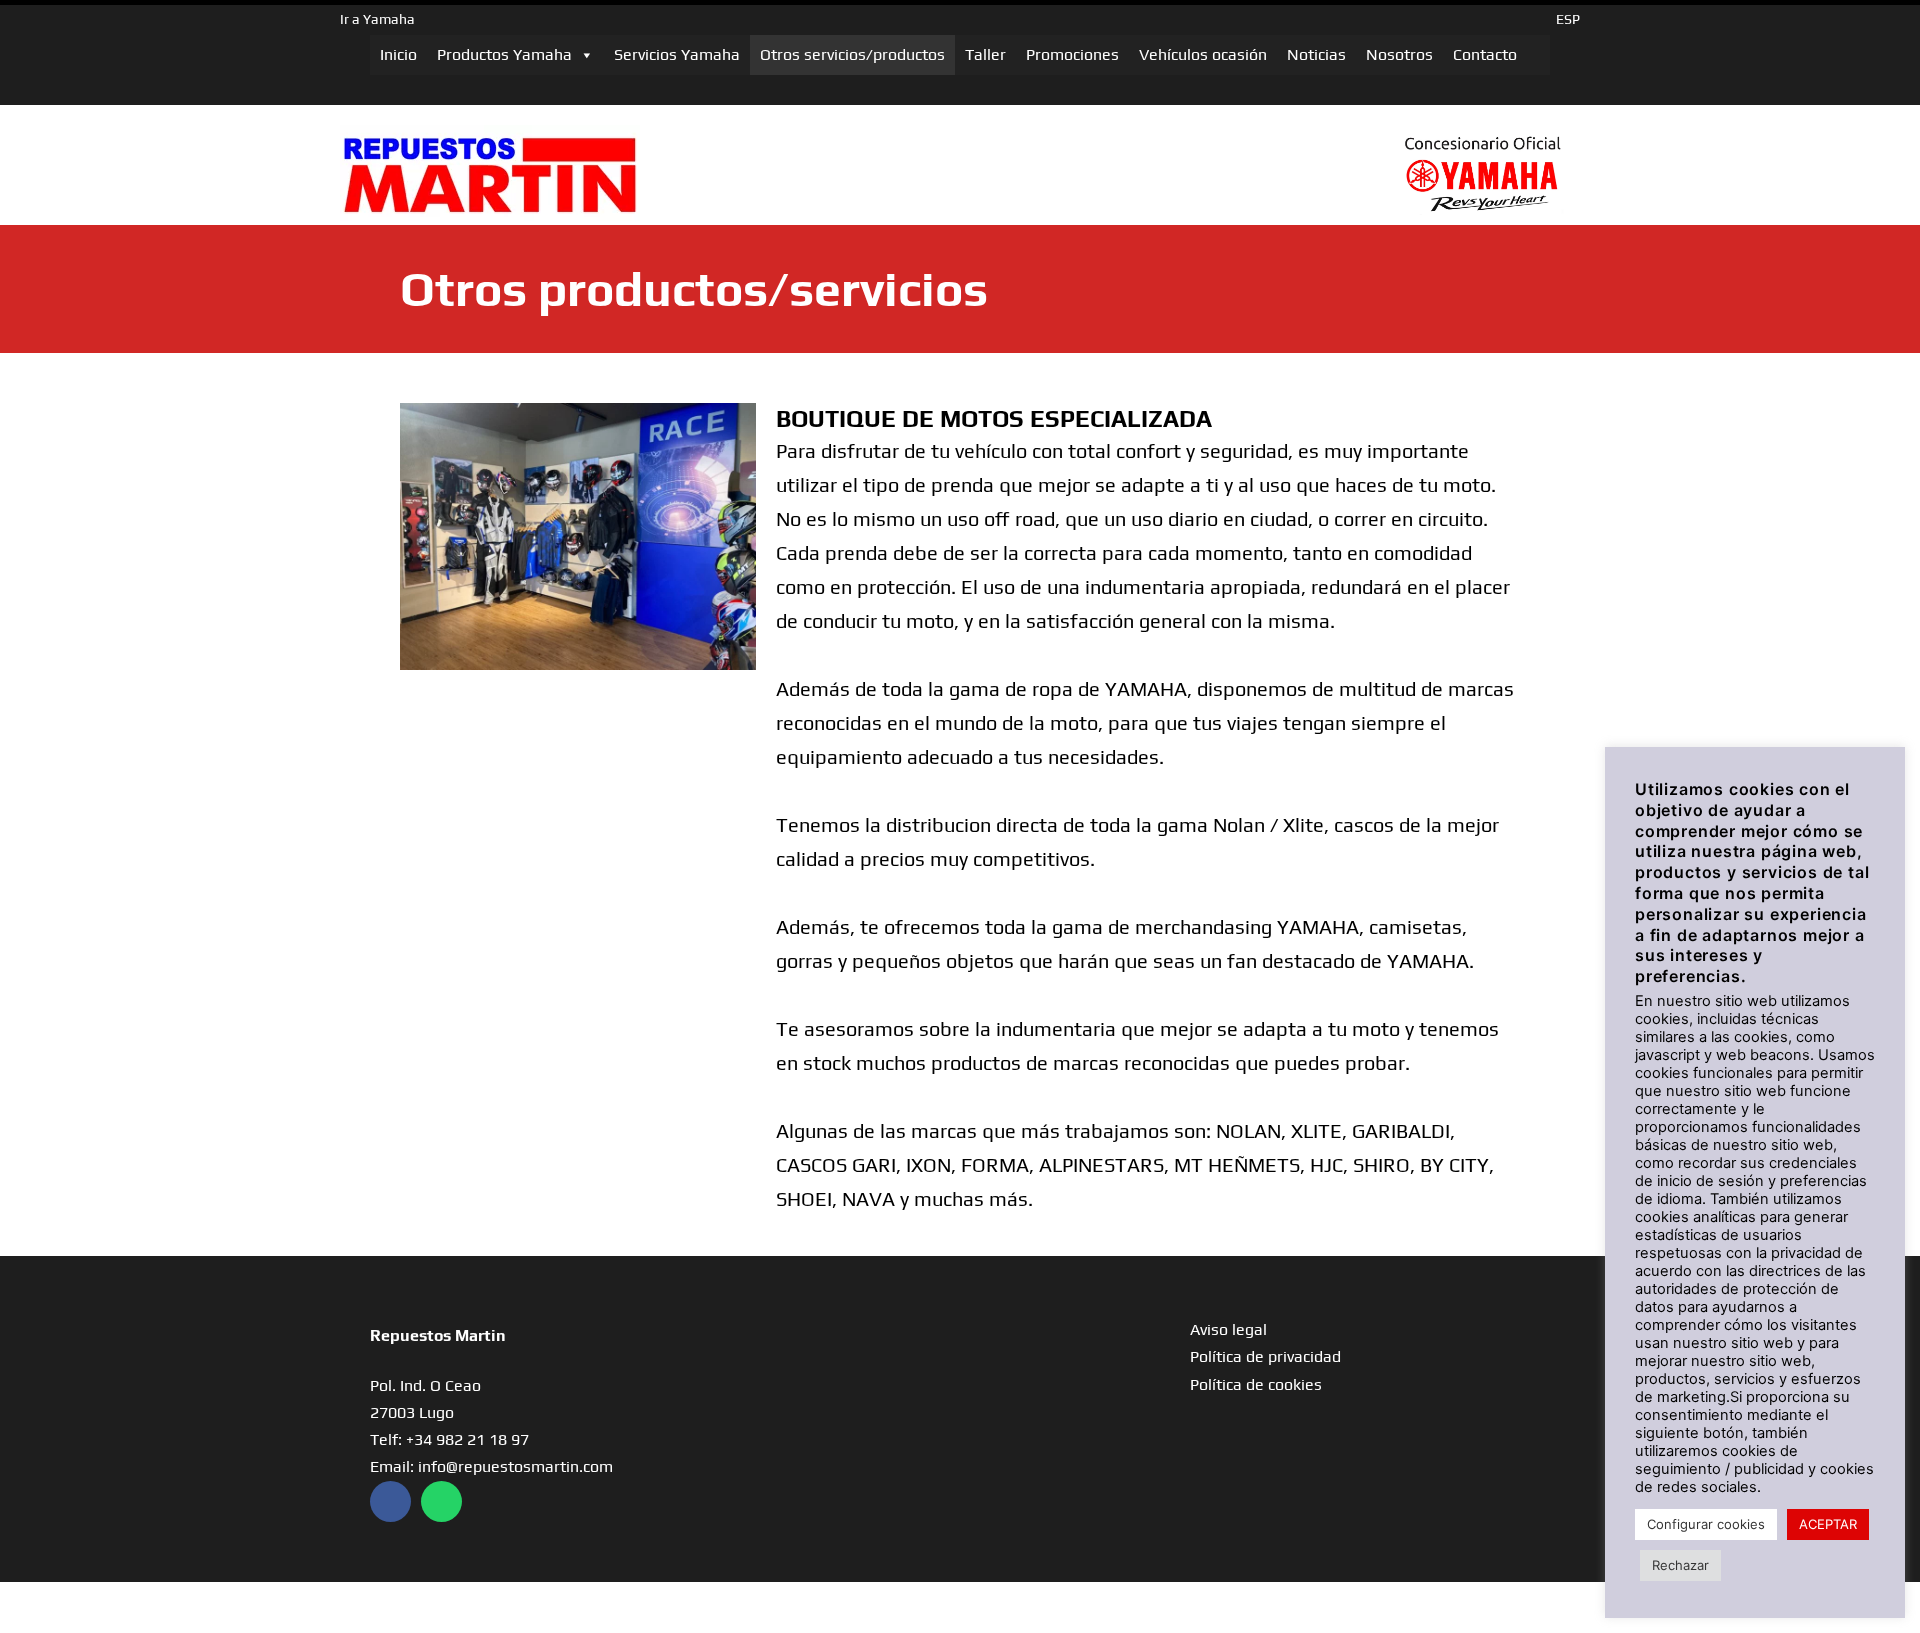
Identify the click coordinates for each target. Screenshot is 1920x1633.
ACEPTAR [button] (1828, 1524)
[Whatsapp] (441, 1501)
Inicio (398, 54)
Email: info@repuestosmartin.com (491, 1466)
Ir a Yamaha (377, 19)
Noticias (1316, 54)
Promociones (1072, 54)
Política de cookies (1256, 1384)
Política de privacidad (1265, 1356)
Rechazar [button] (1680, 1565)
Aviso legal (1228, 1329)
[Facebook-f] (390, 1501)
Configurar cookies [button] (1706, 1524)
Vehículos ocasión (1203, 54)
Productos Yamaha (504, 54)
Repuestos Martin (438, 1335)
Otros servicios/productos (852, 54)
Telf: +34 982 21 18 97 (449, 1439)
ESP (1568, 19)
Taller (985, 54)
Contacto (1485, 54)
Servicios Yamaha (677, 54)
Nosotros (1399, 54)
